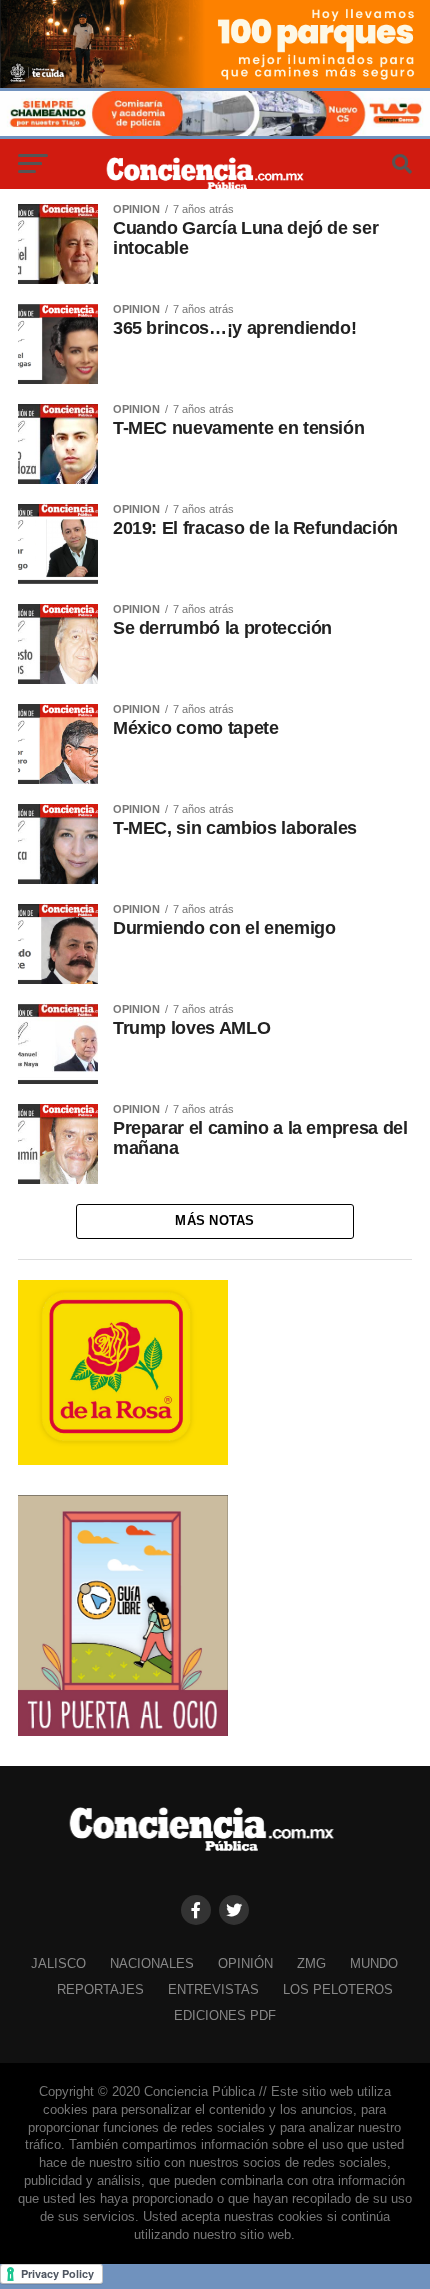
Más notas (214, 1220)
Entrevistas (213, 1989)
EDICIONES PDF (225, 2015)
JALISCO (58, 1963)
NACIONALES (152, 1963)
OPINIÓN (245, 1963)
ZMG (311, 1963)
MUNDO (374, 1963)
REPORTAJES (100, 1989)
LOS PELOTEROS (338, 1989)
